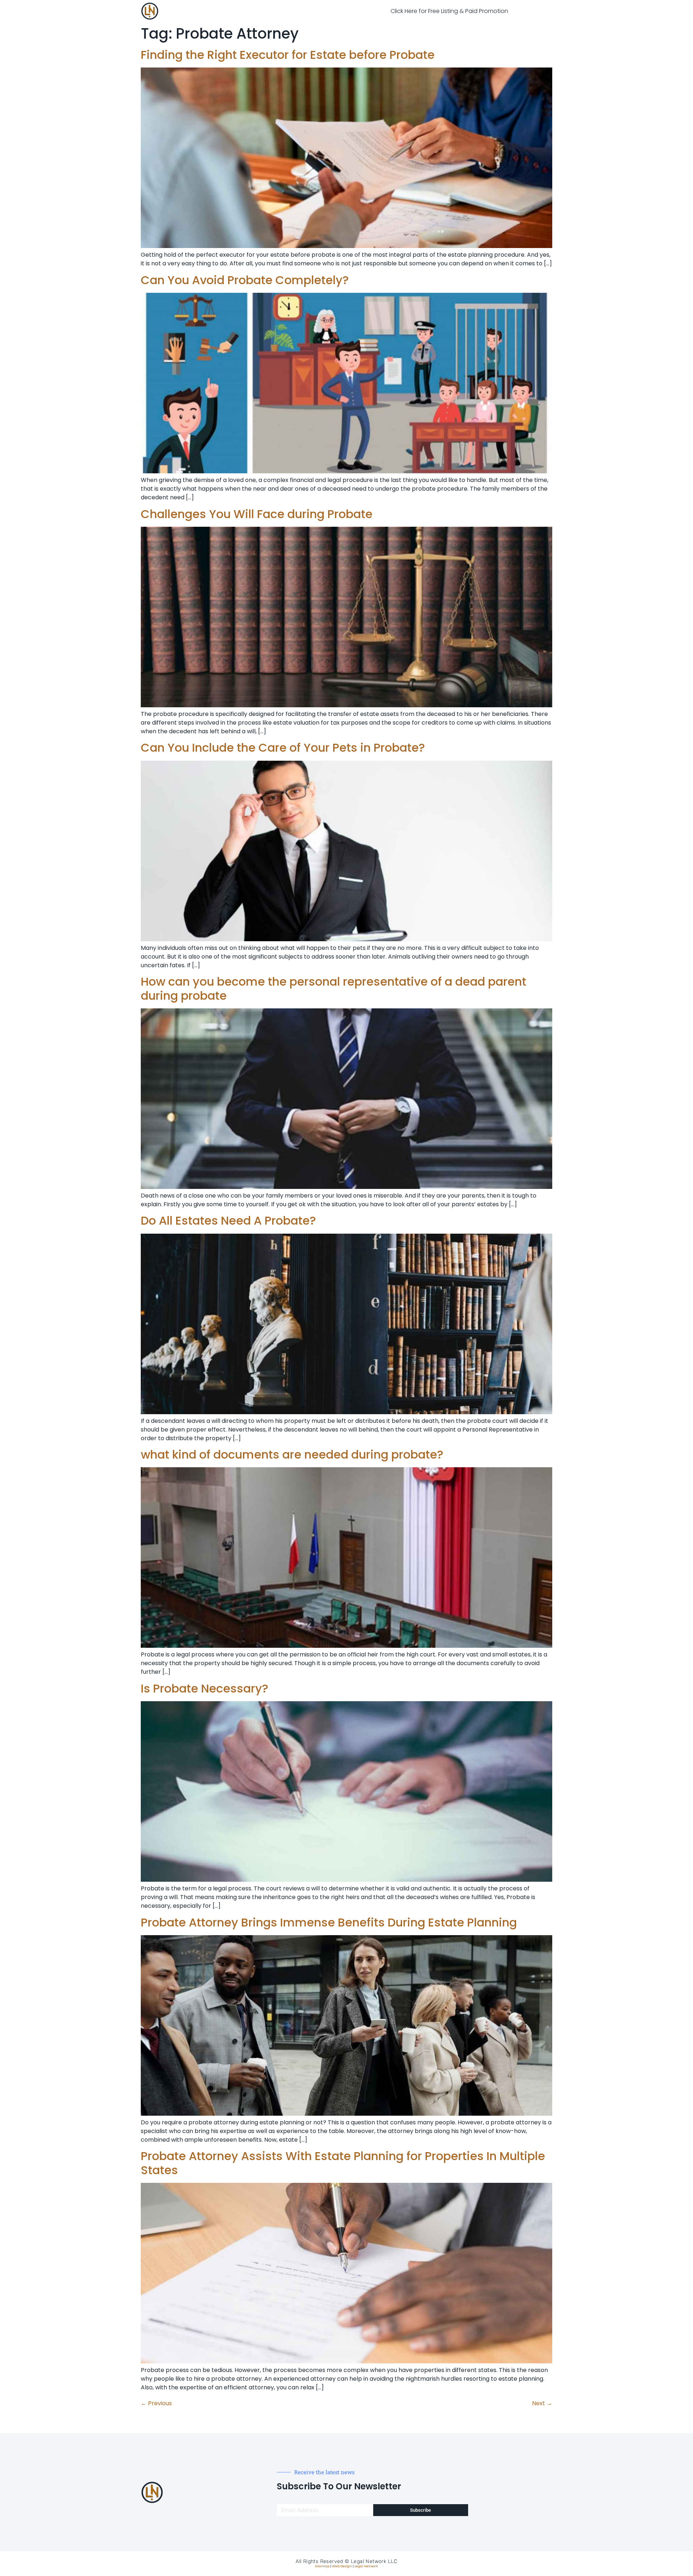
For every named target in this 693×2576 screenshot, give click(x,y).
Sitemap (322, 2566)
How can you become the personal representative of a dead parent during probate (334, 988)
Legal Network (366, 2566)
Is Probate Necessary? (204, 1688)
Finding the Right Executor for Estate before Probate (288, 55)
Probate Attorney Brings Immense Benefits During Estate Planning (329, 1922)
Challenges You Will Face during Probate (257, 514)
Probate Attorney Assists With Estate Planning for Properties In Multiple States (343, 2163)
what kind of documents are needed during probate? (292, 1454)
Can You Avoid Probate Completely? (245, 280)
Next (542, 2403)
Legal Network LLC (374, 2561)
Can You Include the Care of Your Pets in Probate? (283, 748)
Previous (156, 2403)
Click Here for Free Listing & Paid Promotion (449, 11)
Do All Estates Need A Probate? (228, 1220)
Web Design (342, 2566)
